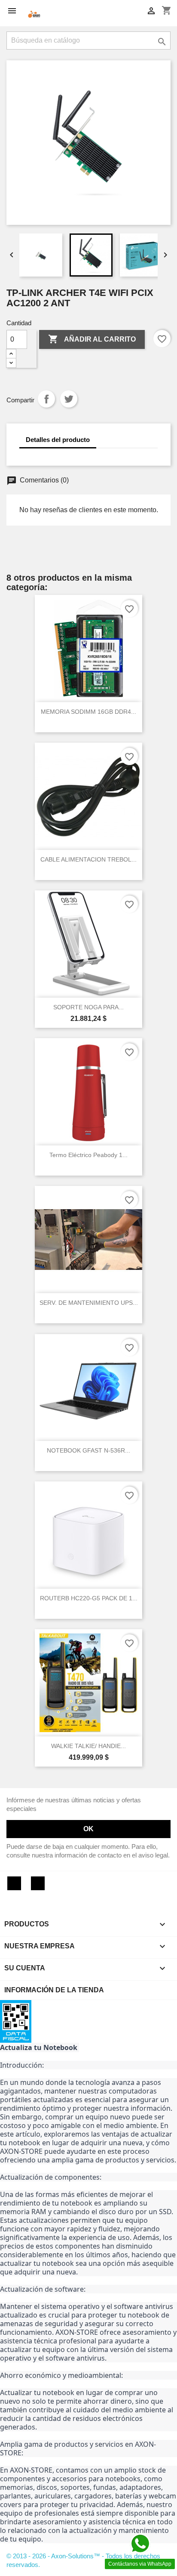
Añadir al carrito (92, 339)
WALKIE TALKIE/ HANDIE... (88, 1746)
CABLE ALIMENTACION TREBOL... (88, 859)
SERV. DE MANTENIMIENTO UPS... (89, 1303)
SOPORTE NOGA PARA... (88, 1007)
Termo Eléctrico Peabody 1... (88, 1155)
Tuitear (69, 399)
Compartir (46, 399)
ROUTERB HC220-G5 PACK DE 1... (89, 1598)
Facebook (14, 1883)
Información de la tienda (54, 1990)
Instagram (38, 1883)
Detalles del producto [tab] (58, 440)
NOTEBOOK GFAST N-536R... (88, 1450)
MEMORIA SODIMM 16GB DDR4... (88, 712)
